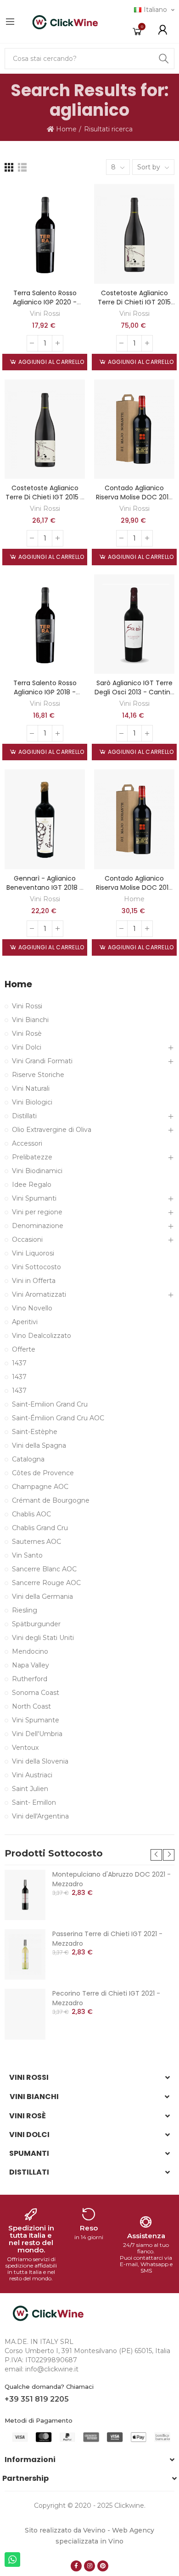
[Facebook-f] (76, 2566)
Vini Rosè (27, 1034)
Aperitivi (25, 1322)
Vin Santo (27, 1555)
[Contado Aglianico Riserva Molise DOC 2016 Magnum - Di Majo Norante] (134, 429)
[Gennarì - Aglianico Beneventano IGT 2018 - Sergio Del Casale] (45, 819)
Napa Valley (31, 1665)
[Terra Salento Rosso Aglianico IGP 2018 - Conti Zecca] (45, 624)
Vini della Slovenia (40, 1761)
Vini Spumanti (34, 1198)
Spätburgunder (36, 1624)
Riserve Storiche (38, 1075)
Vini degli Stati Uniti (43, 1638)
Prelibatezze (32, 1157)
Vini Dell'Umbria (37, 1734)
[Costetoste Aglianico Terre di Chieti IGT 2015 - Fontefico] (45, 429)
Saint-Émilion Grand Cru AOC (58, 1418)
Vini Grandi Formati (42, 1061)
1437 (19, 1363)
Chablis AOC (31, 1514)
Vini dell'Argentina (40, 1816)
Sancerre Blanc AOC (44, 1569)
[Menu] (10, 22)
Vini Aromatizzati (39, 1294)
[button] (156, 1855)
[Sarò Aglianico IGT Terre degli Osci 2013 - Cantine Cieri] (134, 624)
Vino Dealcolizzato (42, 1336)
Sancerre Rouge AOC (46, 1583)
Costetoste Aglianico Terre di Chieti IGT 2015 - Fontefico (45, 497)
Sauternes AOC (36, 1542)
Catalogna (28, 1459)
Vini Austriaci (32, 1775)
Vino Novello (32, 1308)
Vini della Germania (42, 1596)
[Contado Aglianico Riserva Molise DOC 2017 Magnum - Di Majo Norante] (134, 819)
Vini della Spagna (39, 1445)
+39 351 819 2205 (37, 2399)
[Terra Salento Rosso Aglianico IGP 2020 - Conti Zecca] (45, 234)
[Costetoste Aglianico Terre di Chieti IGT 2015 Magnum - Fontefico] (134, 234)
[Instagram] (89, 2566)
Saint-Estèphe (35, 1432)
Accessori (27, 1143)
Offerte (24, 1349)
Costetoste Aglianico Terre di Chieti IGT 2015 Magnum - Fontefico (134, 302)
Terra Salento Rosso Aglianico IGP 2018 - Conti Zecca (45, 692)
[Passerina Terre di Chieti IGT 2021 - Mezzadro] (25, 1954)
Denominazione (38, 1226)
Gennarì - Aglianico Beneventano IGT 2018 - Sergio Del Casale (45, 888)
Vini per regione (37, 1212)
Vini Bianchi (30, 1020)
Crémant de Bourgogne (51, 1500)
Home (134, 899)
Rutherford (30, 1679)
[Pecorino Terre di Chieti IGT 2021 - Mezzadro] (25, 2014)
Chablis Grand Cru (40, 1528)
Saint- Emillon (34, 1802)
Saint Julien (30, 1789)
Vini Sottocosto (36, 1267)
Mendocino (30, 1651)
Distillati (24, 1116)
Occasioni (27, 1239)
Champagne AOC (40, 1487)
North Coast (31, 1706)
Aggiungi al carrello (50, 362)
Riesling (25, 1610)
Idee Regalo (32, 1185)
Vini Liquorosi (33, 1253)
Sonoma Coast (36, 1693)
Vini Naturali (31, 1088)
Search (164, 59)
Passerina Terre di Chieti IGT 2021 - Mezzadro (107, 1939)
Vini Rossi (45, 314)
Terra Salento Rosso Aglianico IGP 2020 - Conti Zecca (45, 302)
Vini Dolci (27, 1047)
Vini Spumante (36, 1720)
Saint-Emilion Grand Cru (50, 1404)
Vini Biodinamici (37, 1171)
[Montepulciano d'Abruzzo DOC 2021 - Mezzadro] (25, 1895)
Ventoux (25, 1748)
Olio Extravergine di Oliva (52, 1130)
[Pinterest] (103, 2566)
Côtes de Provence (43, 1473)
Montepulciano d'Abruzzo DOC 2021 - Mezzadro (112, 1879)
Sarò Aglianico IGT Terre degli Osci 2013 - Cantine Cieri (134, 692)
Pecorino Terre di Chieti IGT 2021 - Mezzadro (106, 1998)
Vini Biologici (32, 1102)
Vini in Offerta (34, 1281)
